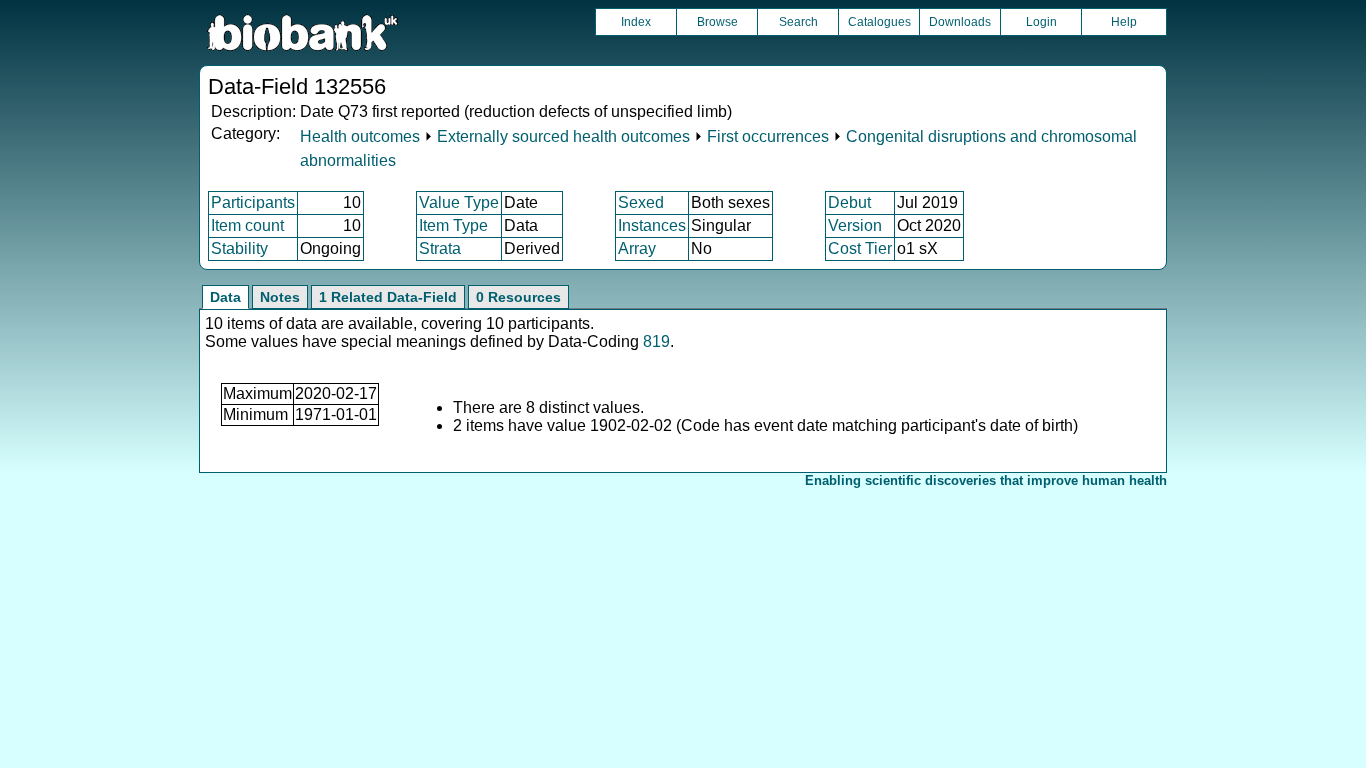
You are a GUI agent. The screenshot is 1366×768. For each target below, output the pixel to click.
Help (1124, 22)
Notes (280, 297)
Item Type (453, 225)
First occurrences (768, 136)
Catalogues (879, 22)
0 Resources (518, 297)
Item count (247, 225)
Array (637, 248)
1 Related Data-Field (388, 297)
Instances (652, 225)
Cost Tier (860, 248)
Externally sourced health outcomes (563, 136)
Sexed (641, 202)
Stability (239, 248)
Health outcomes (360, 136)
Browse (717, 22)
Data (225, 297)
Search (798, 22)
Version (855, 225)
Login (1041, 22)
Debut (849, 202)
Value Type (459, 202)
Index (636, 22)
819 (656, 341)
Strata (440, 248)
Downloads (960, 22)
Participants (253, 202)
